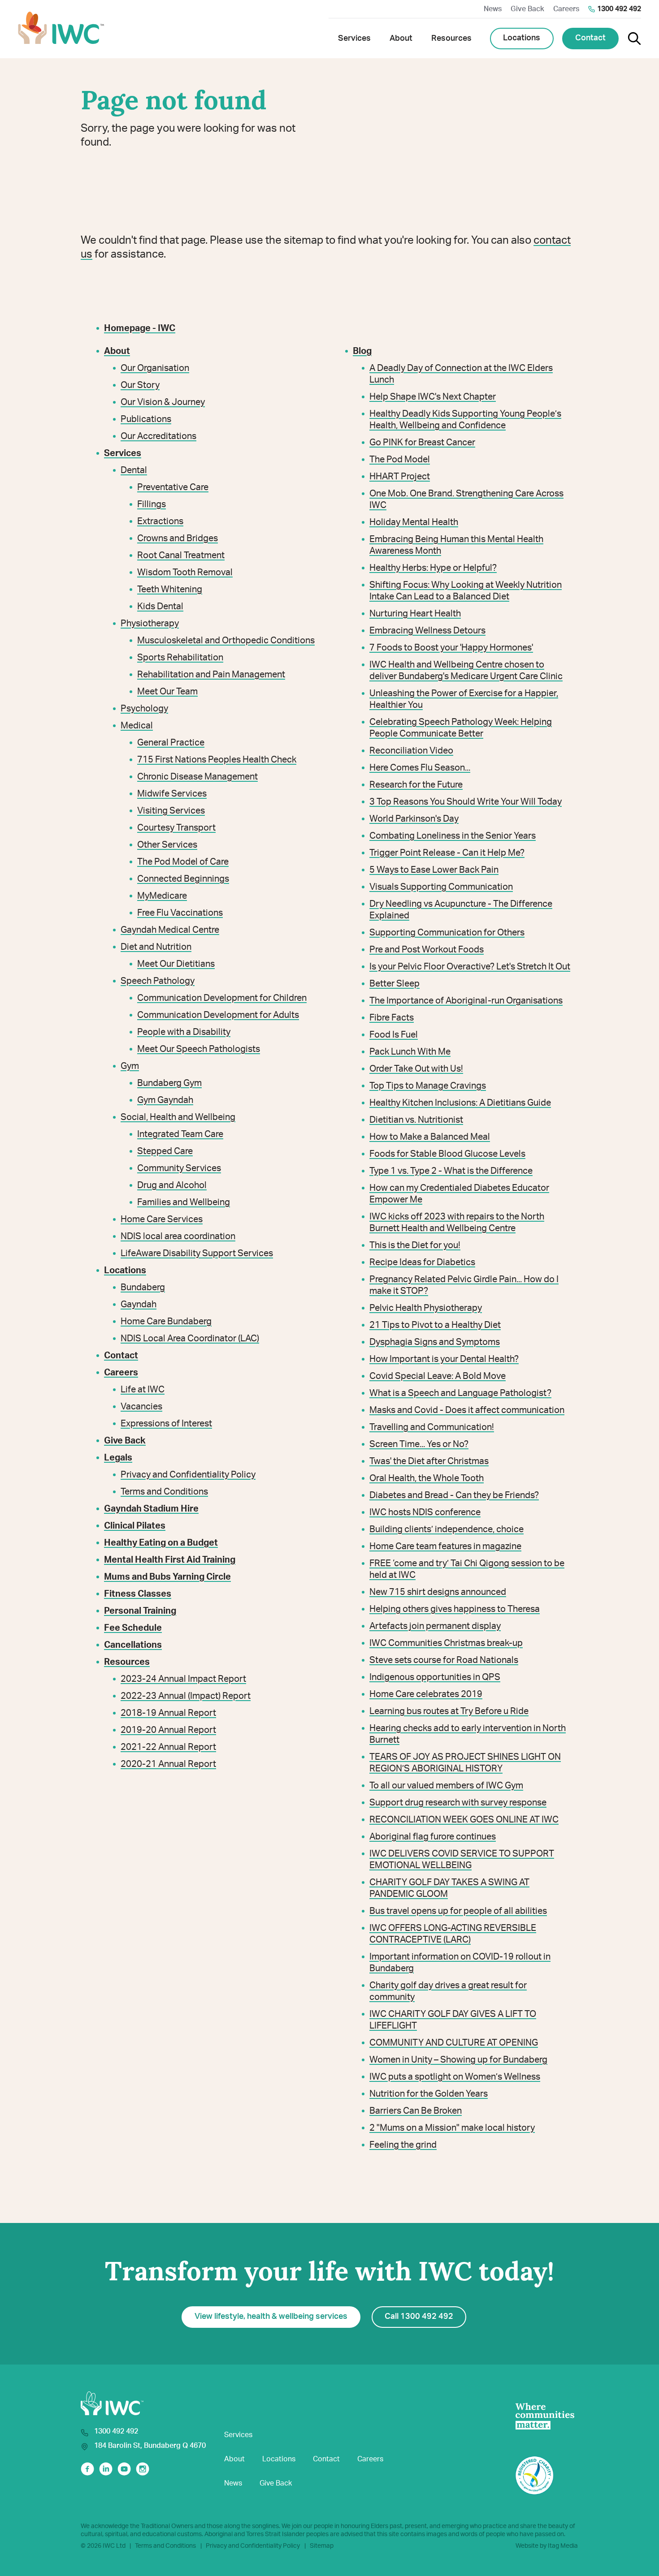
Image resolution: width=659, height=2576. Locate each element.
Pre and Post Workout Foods (427, 950)
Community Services (179, 1168)
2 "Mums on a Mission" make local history (452, 2128)
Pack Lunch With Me (410, 1052)
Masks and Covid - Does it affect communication (467, 1410)
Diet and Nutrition (156, 947)
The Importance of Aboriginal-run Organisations (466, 1001)
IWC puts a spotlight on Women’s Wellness (455, 2077)
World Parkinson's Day (414, 819)
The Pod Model (400, 460)
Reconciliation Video (411, 751)
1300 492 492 (619, 9)
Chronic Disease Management (197, 777)
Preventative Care (173, 487)
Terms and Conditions (164, 1492)
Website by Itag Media (547, 2546)
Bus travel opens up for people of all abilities (458, 1911)
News (493, 9)
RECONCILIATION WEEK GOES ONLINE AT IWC (464, 1820)
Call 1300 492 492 (419, 2317)
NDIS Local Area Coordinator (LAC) (190, 1339)
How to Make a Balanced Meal (430, 1137)
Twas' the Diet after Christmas (429, 1461)
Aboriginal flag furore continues (433, 1837)
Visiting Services (171, 811)
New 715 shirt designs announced (438, 1592)
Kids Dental (160, 607)
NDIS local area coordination (178, 1236)
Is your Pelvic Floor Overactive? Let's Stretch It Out (470, 967)
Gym (130, 1066)
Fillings (152, 504)
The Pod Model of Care (183, 862)
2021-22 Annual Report (168, 1747)
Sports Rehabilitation (180, 658)
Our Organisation (155, 368)
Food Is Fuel (394, 1035)
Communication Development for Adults (218, 1015)
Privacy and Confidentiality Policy (188, 1475)
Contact (590, 38)
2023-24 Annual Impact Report (183, 1679)
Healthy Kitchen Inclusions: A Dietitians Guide (460, 1103)
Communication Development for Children (222, 998)
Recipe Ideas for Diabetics (422, 1262)
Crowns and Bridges (178, 538)
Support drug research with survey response (458, 1803)
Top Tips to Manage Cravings (428, 1086)
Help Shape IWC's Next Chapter (433, 397)
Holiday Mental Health (414, 522)
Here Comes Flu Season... (420, 768)
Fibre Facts (392, 1018)
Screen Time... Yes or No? (419, 1444)
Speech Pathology (158, 981)
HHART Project (400, 477)
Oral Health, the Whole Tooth (427, 1478)
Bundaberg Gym (169, 1083)
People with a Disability (184, 1032)
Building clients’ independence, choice (447, 1529)
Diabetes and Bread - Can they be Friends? (454, 1495)
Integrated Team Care (180, 1134)
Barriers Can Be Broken (416, 2111)
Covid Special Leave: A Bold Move (438, 1376)
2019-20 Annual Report (168, 1730)
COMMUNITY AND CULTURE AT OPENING (454, 2043)
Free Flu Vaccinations (180, 913)
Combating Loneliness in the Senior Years (453, 836)
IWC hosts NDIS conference (425, 1512)
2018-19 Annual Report (168, 1713)
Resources (127, 1662)
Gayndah (139, 1305)
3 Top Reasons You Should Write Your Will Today (466, 802)
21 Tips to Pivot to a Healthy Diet (435, 1325)
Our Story (140, 385)
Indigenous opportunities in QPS (435, 1677)
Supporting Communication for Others (447, 933)
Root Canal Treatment (181, 556)
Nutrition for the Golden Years (429, 2094)
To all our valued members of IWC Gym (446, 1786)
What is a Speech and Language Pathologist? (460, 1393)
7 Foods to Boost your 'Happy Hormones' (451, 648)
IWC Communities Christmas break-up (446, 1643)
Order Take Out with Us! (416, 1069)
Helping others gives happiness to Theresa (455, 1609)
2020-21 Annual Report (168, 1764)
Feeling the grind (403, 2145)
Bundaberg (143, 1288)
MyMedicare (162, 896)
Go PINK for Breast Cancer (422, 443)
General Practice (171, 743)
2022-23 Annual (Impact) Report (186, 1696)
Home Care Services (162, 1219)
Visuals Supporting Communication (441, 887)
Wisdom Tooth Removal (185, 573)
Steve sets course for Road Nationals (444, 1660)
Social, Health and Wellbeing (178, 1117)
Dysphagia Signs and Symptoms (435, 1342)
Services (238, 2435)
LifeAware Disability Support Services (197, 1254)
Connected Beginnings (183, 879)
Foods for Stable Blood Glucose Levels (447, 1154)
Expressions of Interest (166, 1424)
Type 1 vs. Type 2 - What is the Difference (451, 1171)
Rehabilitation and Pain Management (211, 675)
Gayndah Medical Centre (170, 930)
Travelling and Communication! (432, 1427)
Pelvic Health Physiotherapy (426, 1308)
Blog (362, 351)
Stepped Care (165, 1151)
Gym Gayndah (165, 1100)
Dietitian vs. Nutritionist (416, 1120)
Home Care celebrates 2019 (426, 1694)
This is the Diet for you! (415, 1245)
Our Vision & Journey (163, 402)
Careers (566, 9)
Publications (146, 419)
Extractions (160, 521)
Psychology (144, 709)
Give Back (527, 9)
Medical (137, 726)
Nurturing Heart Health (415, 614)
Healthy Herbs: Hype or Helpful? (433, 568)
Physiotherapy (150, 624)
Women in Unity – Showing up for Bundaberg (458, 2060)
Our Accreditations (158, 436)
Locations (522, 38)
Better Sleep (395, 984)
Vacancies (141, 1407)
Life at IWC (143, 1390)
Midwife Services (172, 794)
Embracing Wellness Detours (427, 631)
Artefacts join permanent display (435, 1626)
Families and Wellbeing (184, 1202)
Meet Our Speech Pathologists (199, 1049)
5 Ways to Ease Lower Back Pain (434, 870)
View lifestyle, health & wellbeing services (271, 2317)
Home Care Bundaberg (166, 1322)
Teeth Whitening (170, 590)
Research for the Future (416, 785)
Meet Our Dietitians (176, 964)
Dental (134, 470)
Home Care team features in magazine (445, 1546)
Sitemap (322, 2546)
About (234, 2459)
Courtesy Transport (176, 828)
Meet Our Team (167, 692)
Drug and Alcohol (172, 1185)
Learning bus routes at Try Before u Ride (449, 1711)
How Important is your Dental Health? (444, 1359)
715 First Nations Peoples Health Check (217, 760)
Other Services (167, 845)
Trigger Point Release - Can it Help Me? (447, 853)
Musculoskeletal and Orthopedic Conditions (226, 641)
